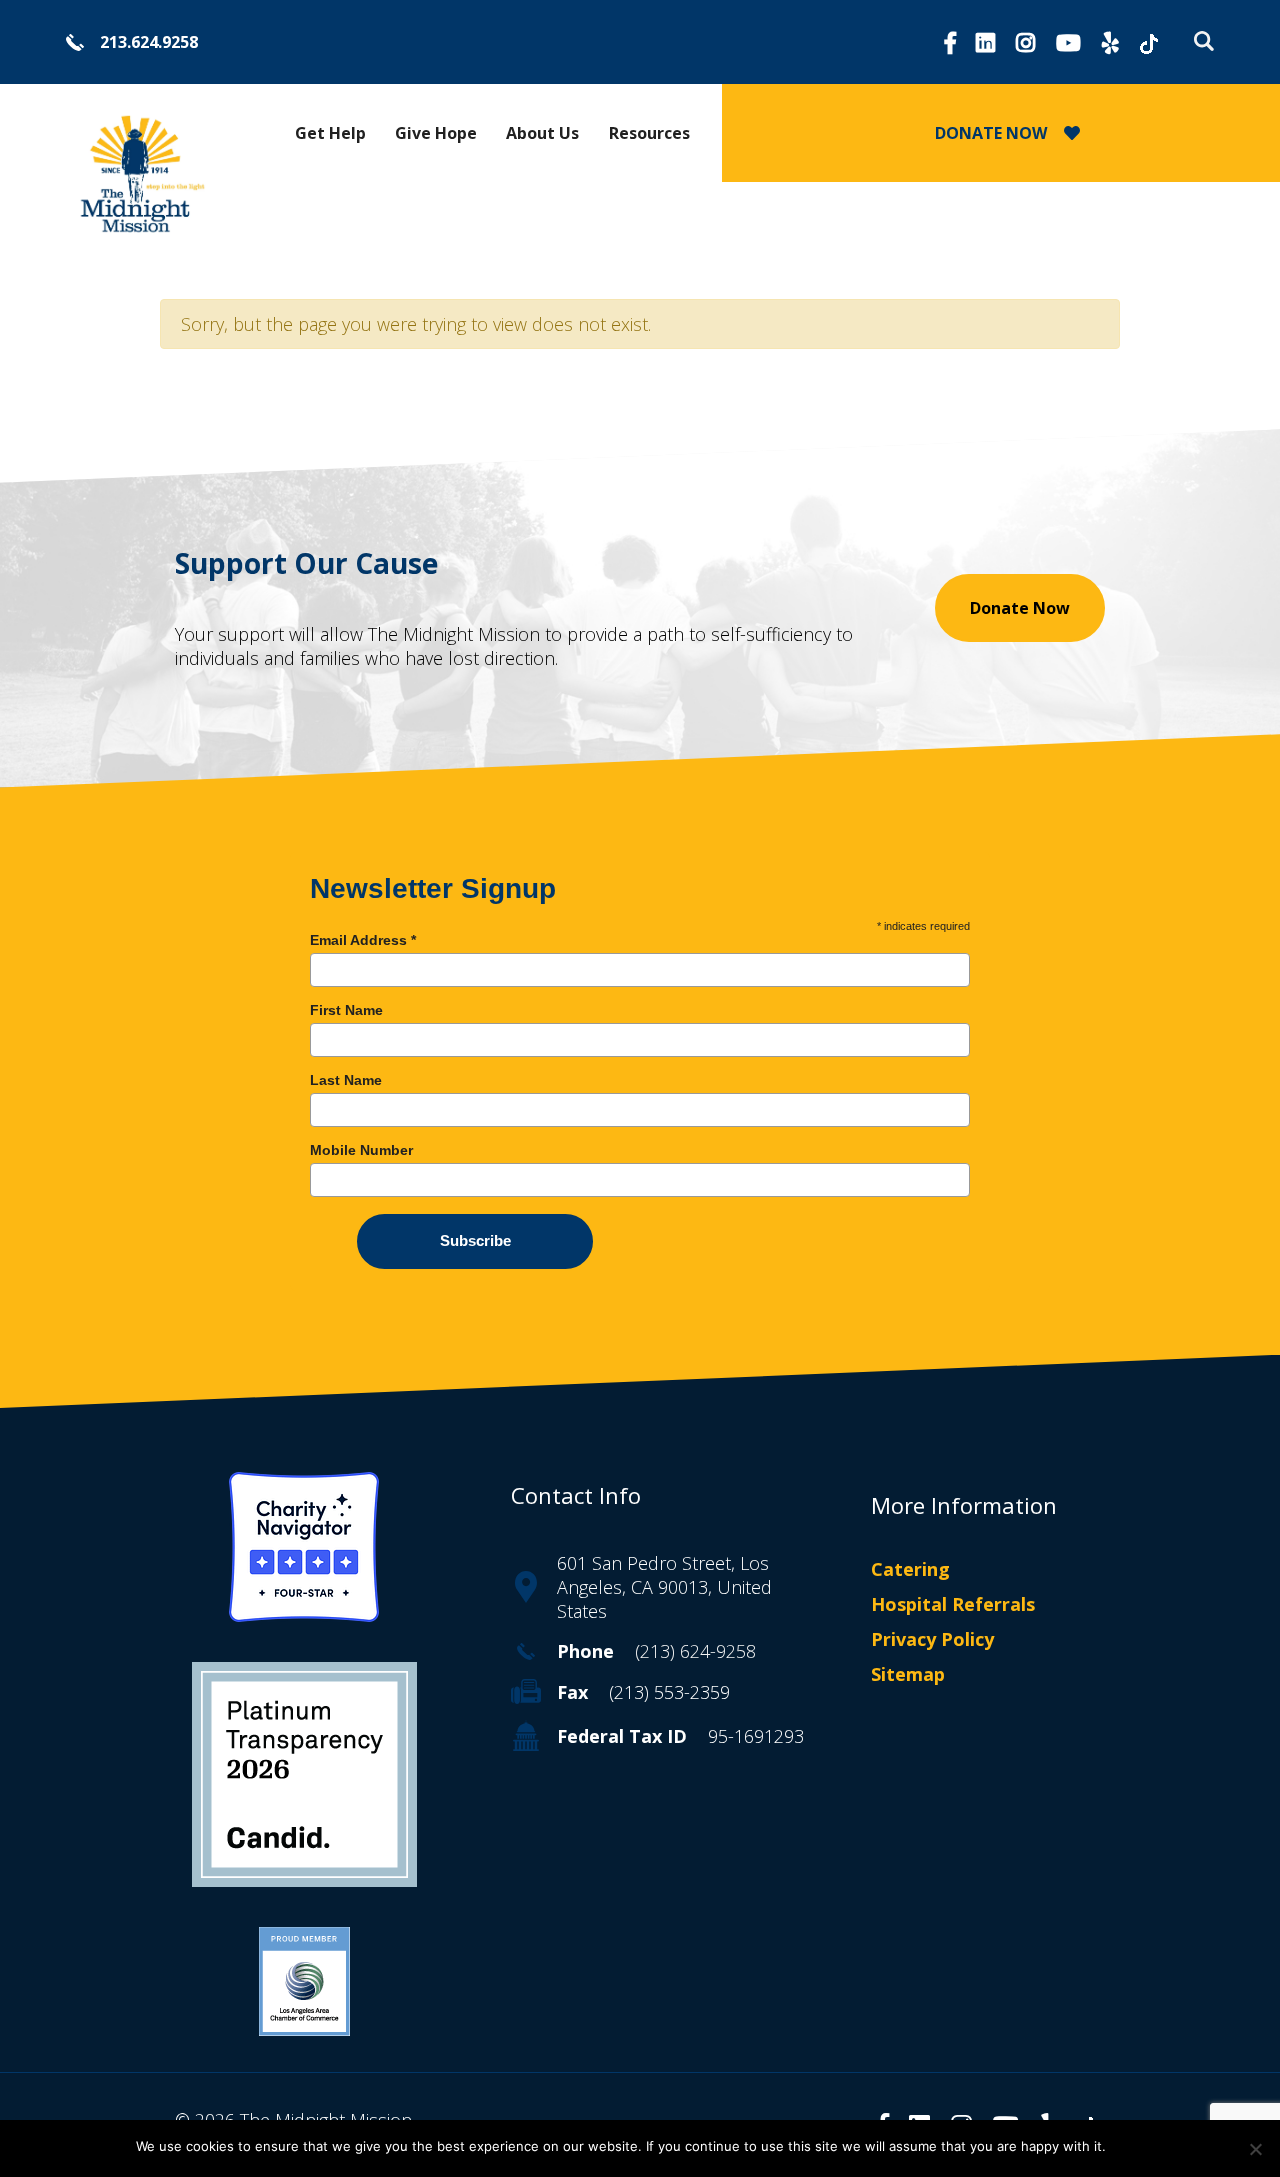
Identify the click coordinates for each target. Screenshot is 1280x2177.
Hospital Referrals (953, 1604)
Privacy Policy (932, 1639)
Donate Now (1020, 608)
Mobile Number (361, 1150)
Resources (649, 133)
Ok (1130, 2146)
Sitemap (908, 1675)
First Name (346, 1010)
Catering (910, 1569)
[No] (1255, 2149)
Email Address (363, 940)
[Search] (1199, 41)
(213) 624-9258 (695, 1651)
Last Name (346, 1080)
